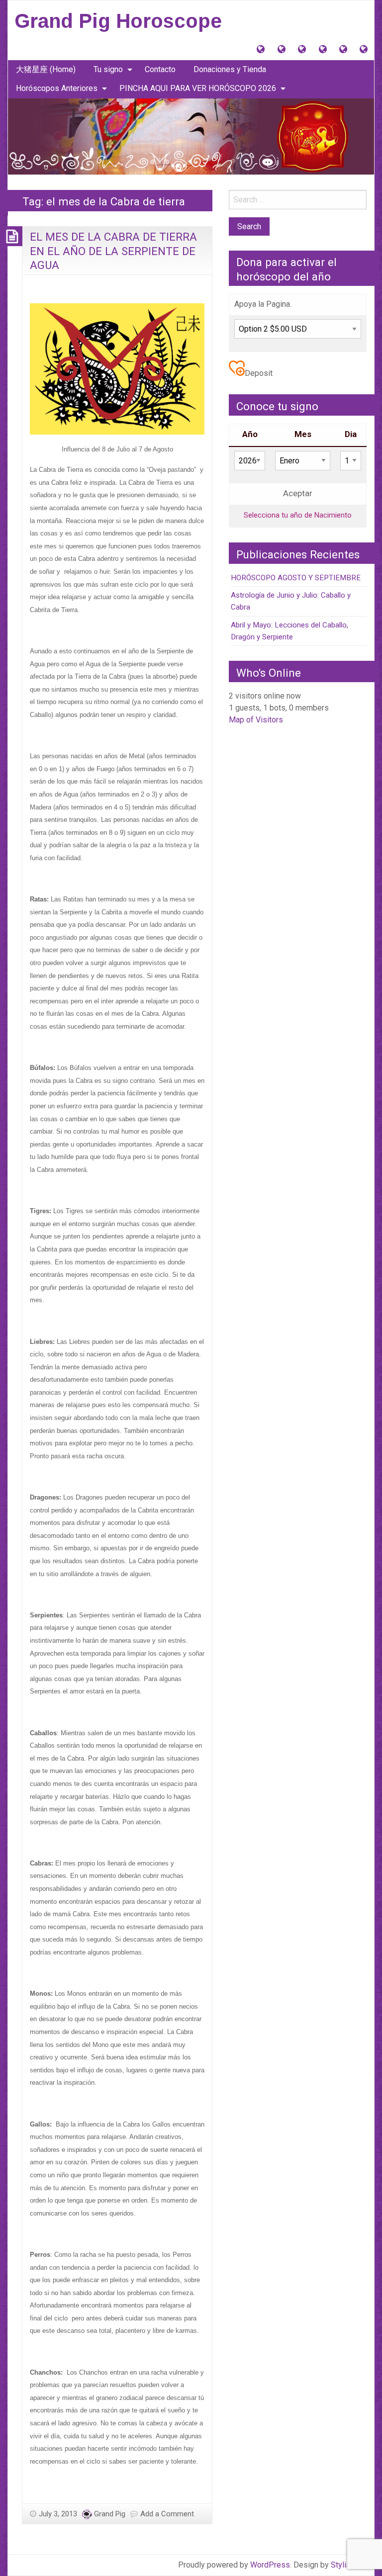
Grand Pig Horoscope (118, 21)
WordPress (270, 2565)
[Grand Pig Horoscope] (191, 135)
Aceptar (298, 493)
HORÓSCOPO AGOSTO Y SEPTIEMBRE (296, 578)
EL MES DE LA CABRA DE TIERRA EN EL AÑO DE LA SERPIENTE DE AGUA (113, 251)
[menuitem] (46, 70)
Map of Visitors (256, 720)
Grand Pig (110, 2514)
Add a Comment (167, 2514)
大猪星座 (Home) (46, 69)
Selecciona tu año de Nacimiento (298, 515)
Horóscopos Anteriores (57, 88)
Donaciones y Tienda (230, 69)
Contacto (160, 69)
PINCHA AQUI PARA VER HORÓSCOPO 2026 (198, 88)
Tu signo (108, 69)
